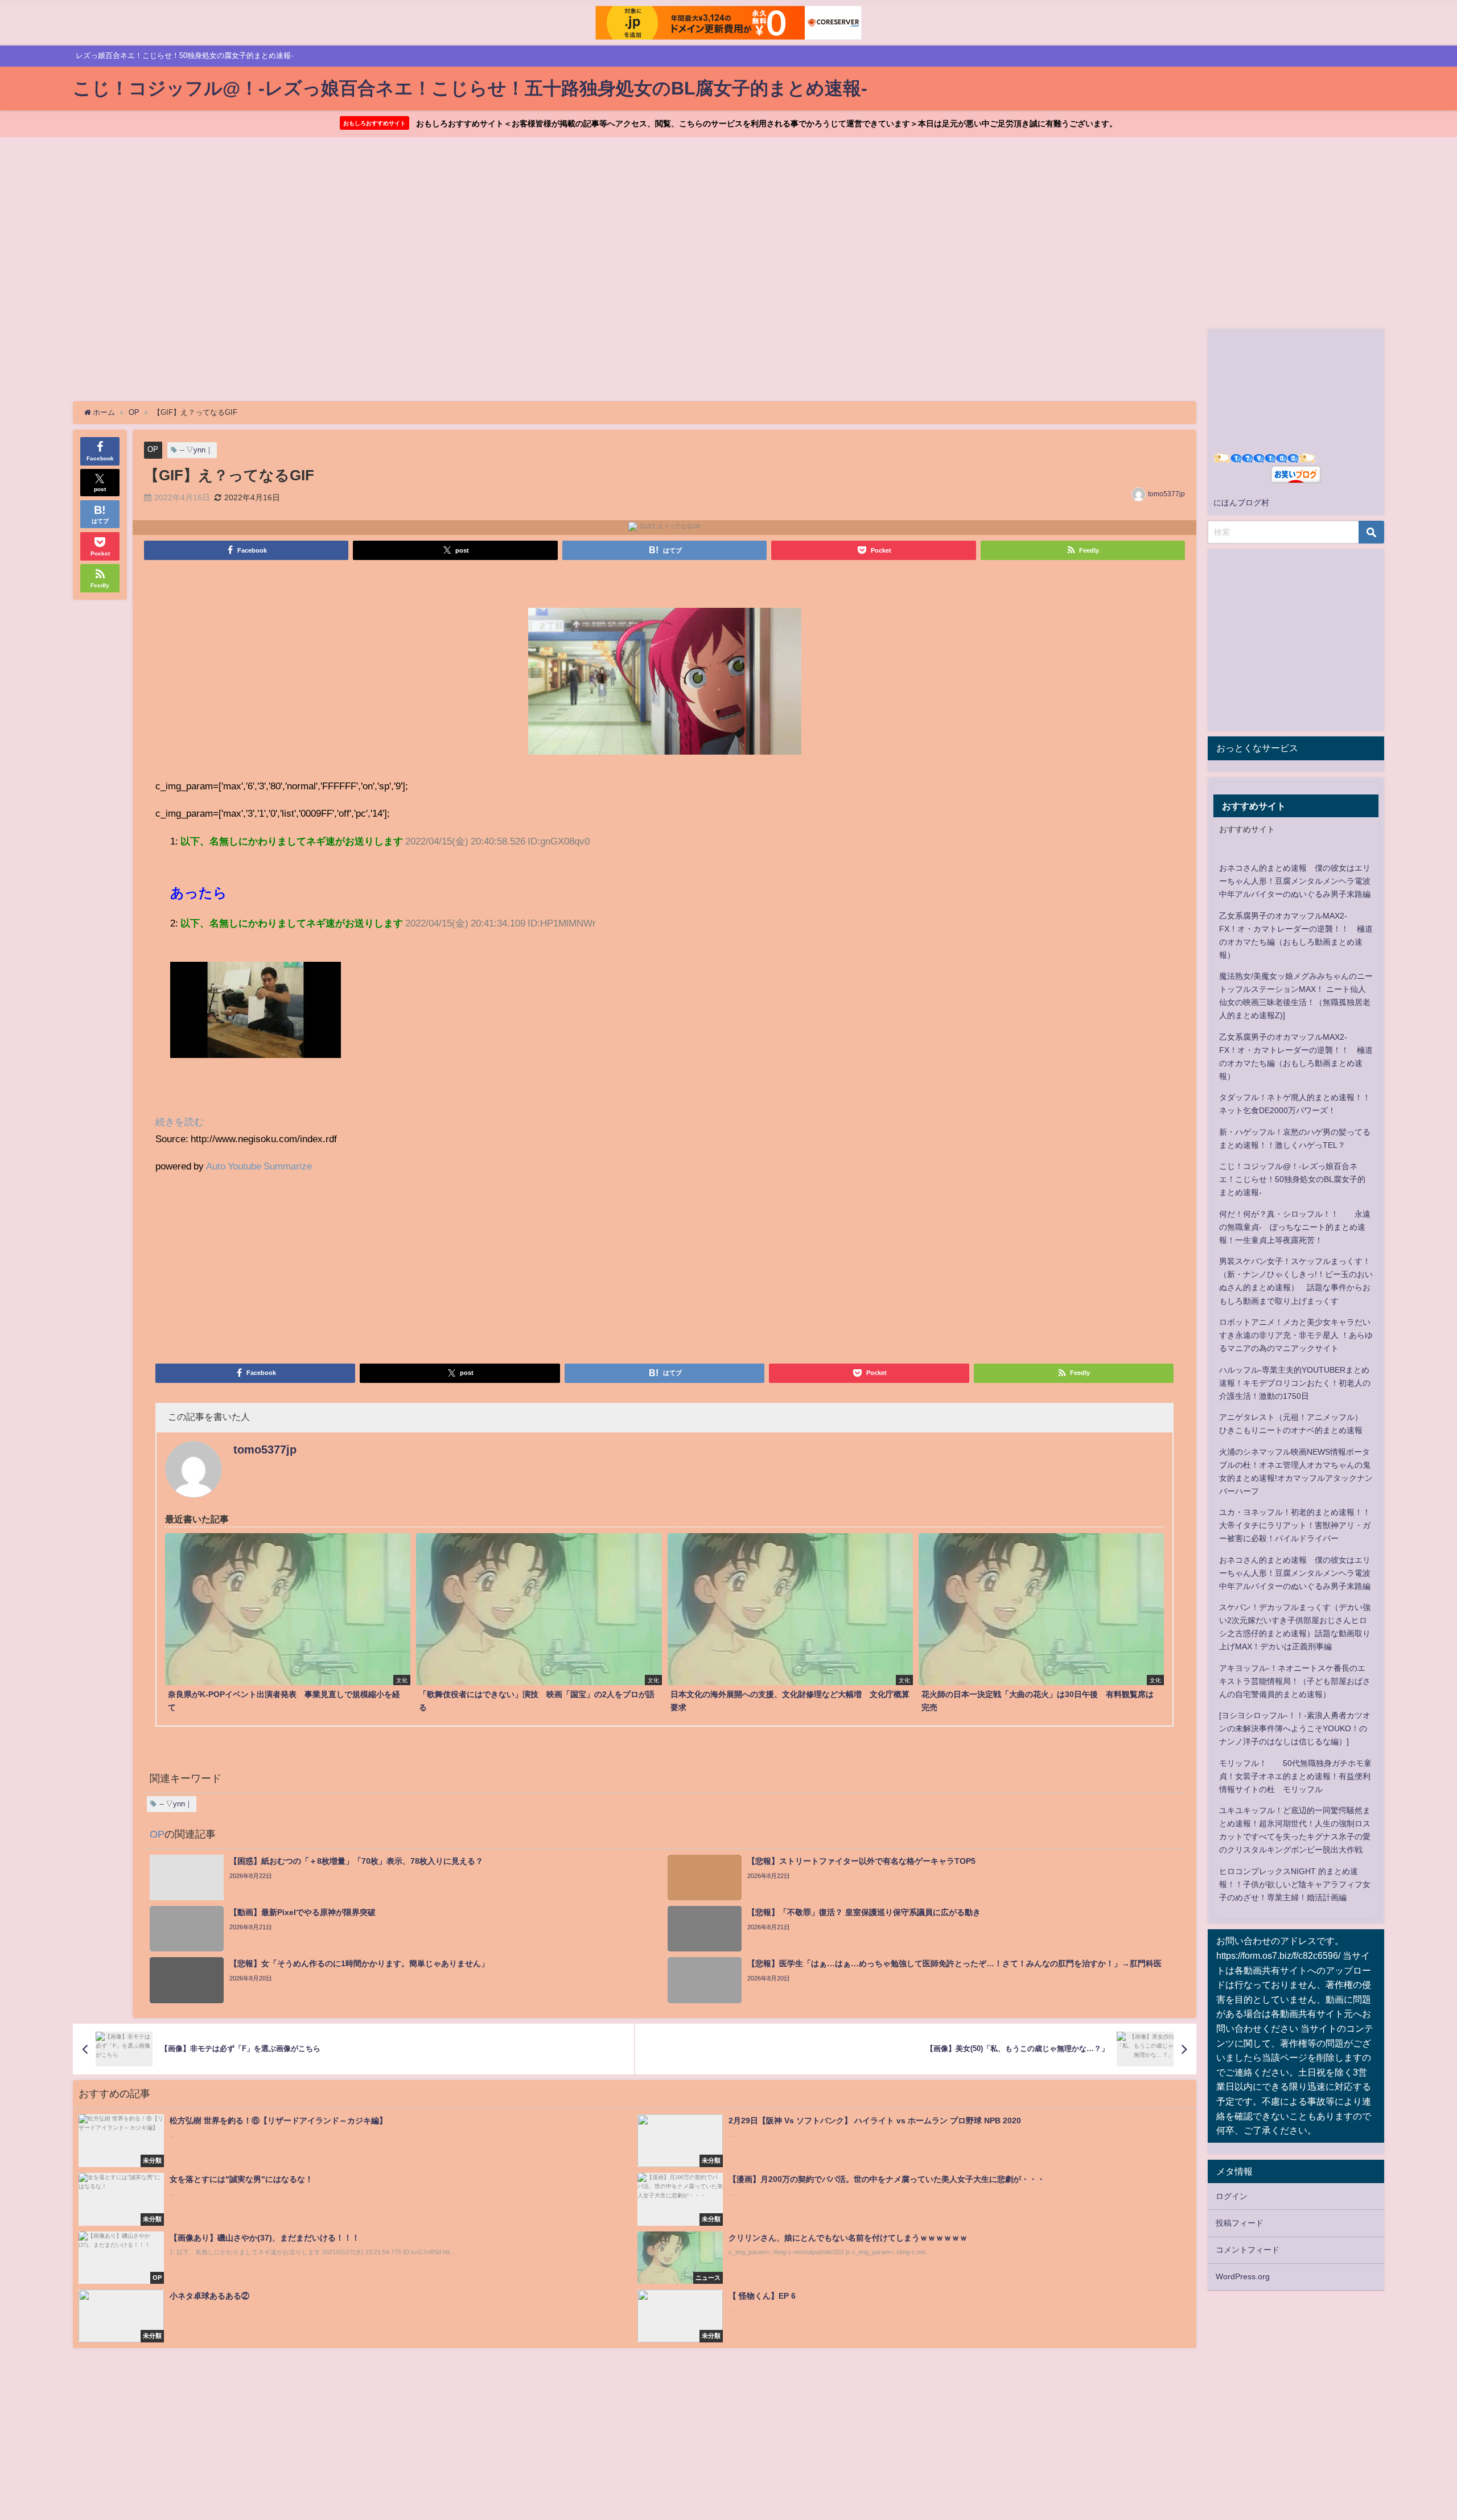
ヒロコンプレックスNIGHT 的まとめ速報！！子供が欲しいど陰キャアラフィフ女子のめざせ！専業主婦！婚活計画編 (1295, 1884)
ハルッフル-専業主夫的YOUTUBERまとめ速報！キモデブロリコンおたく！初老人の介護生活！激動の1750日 (1295, 1383)
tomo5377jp (1166, 494)
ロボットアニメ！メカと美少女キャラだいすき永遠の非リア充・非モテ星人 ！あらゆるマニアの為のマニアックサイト (1296, 1335)
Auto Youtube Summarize (259, 1166)
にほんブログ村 (1241, 503)
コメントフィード (1248, 2250)
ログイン (1232, 2196)
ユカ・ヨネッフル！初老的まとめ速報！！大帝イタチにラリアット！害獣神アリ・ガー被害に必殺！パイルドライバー (1295, 1525)
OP (153, 449)
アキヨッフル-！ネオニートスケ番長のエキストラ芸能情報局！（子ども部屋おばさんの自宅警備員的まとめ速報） (1295, 1681)
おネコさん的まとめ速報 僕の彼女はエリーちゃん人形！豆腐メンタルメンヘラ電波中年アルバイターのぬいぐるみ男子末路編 (1295, 881)
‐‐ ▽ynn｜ (196, 450)
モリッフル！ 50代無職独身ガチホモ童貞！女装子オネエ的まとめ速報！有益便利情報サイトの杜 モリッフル (1295, 1776)
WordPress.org (1243, 2276)
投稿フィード (1240, 2223)
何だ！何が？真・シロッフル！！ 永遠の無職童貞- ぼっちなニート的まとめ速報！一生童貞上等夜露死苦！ (1295, 1227)
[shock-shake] (665, 685)
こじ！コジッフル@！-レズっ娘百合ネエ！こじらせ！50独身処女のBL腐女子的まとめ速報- (1292, 1179)
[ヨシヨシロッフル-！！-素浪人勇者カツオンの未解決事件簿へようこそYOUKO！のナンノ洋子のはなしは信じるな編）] (1295, 1728)
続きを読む (180, 1121)
